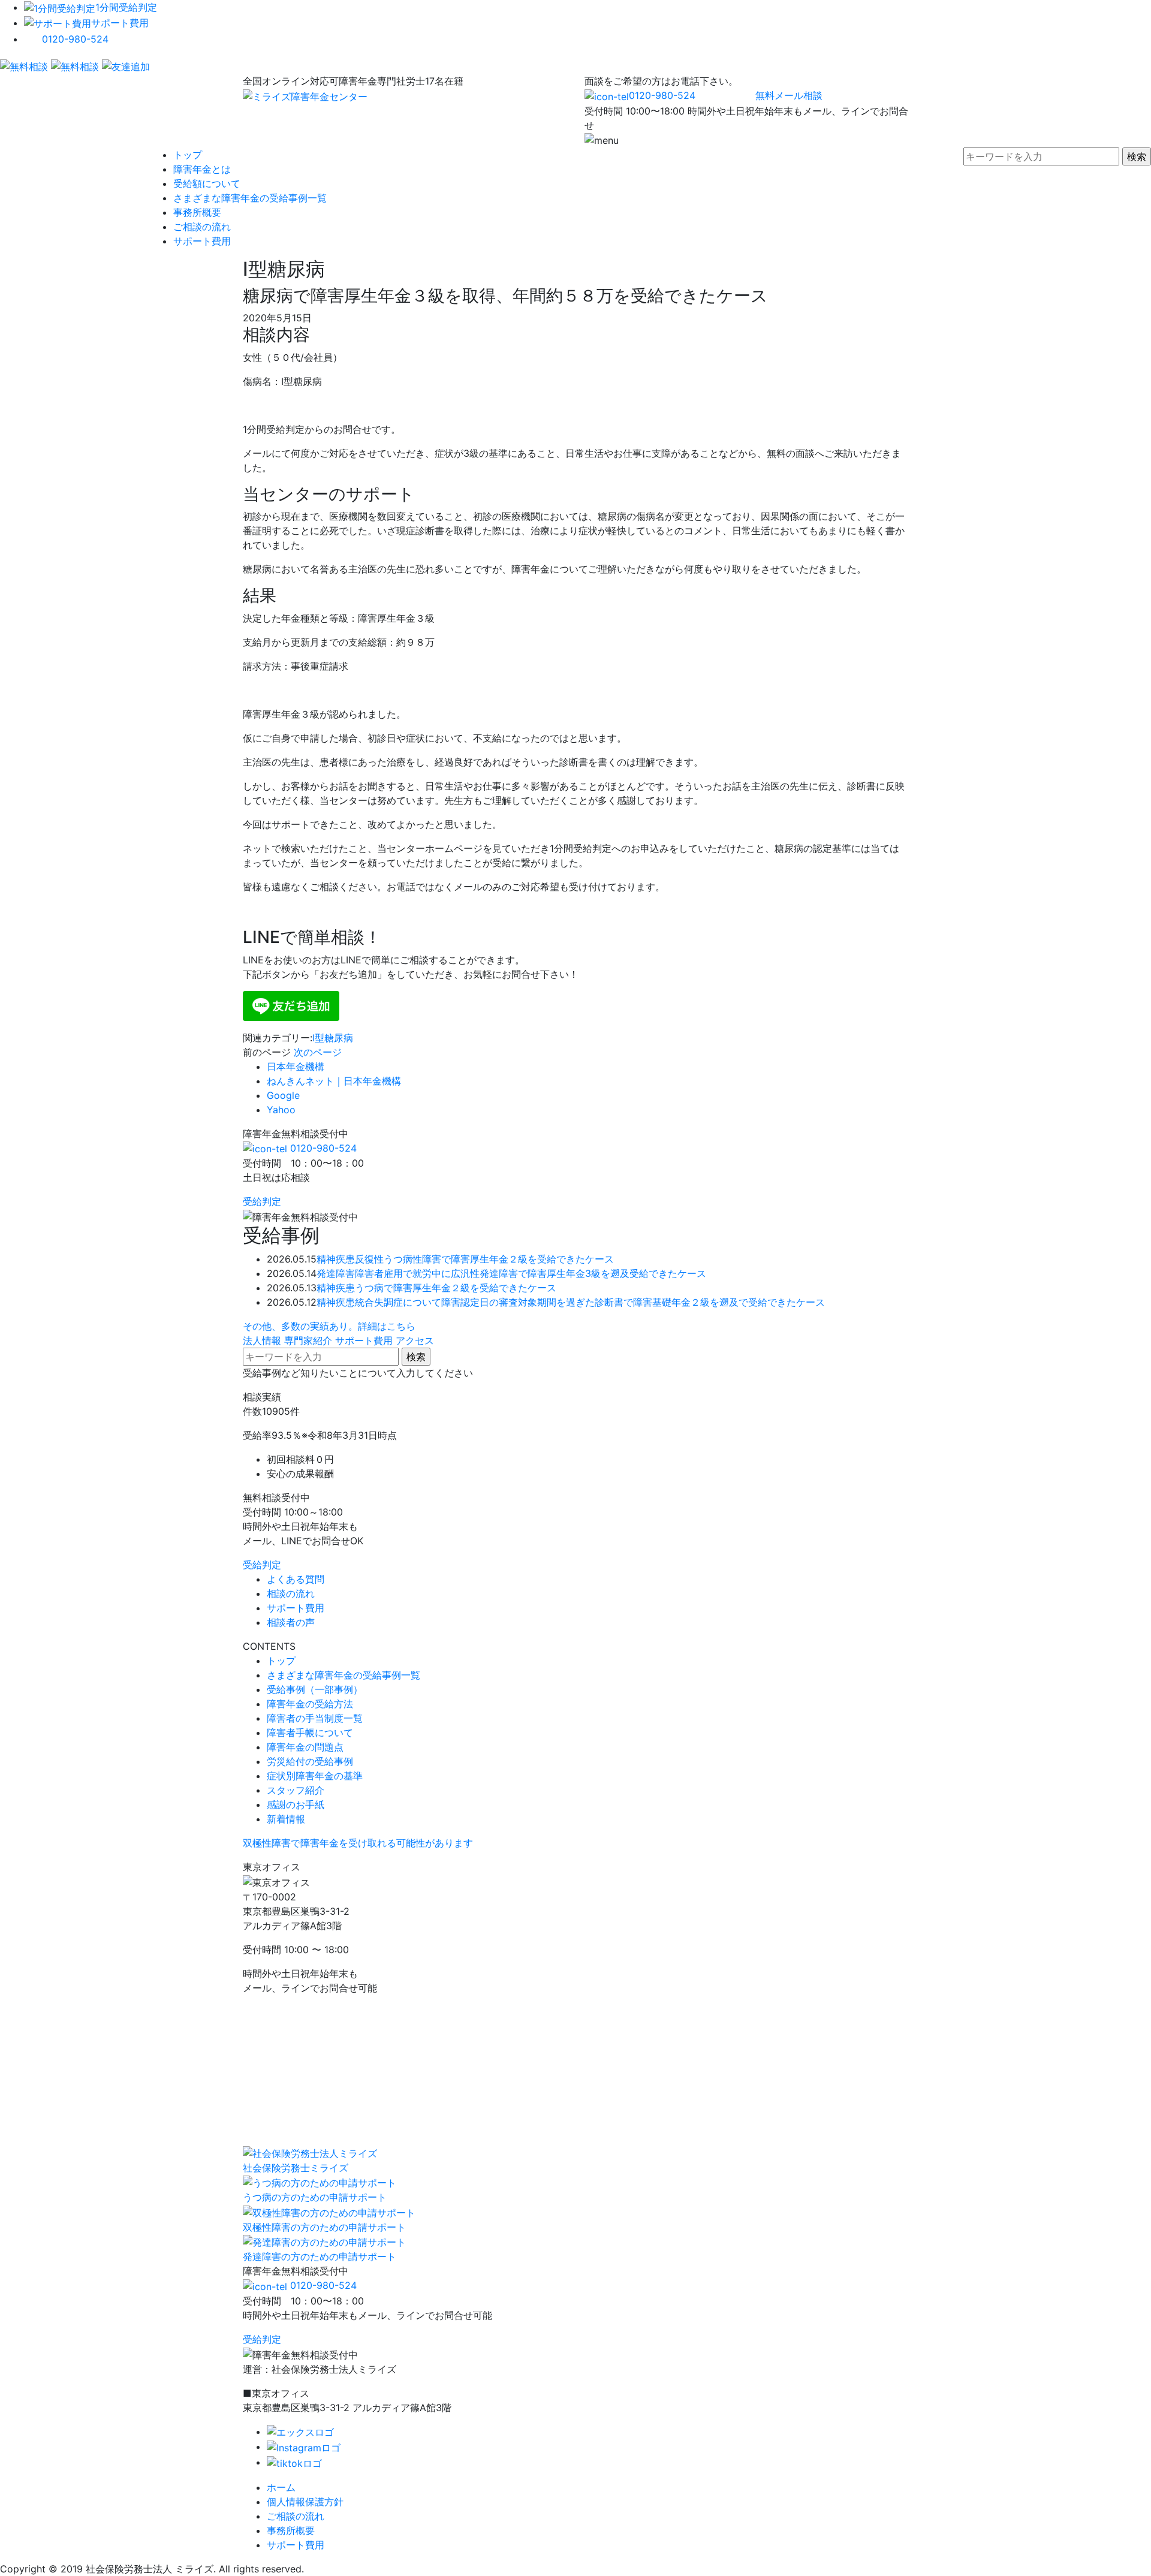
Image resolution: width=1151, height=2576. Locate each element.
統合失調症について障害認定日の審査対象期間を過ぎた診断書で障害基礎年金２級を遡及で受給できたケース (590, 1302)
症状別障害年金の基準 (315, 1776)
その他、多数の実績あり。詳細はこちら (329, 1326)
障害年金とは (202, 169)
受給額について (207, 183)
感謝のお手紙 (296, 1804)
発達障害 (336, 1273)
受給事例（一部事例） (315, 1689)
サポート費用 (120, 23)
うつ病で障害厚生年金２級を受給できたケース (456, 1288)
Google (283, 1095)
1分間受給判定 (126, 7)
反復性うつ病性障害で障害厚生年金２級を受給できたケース (484, 1259)
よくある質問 (296, 1579)
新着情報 (286, 1819)
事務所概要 (197, 212)
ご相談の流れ (202, 227)
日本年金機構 (296, 1066)
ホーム (281, 2487)
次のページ (318, 1052)
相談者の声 (291, 1622)
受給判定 (262, 1201)
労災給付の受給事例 (310, 1761)
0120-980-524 (75, 39)
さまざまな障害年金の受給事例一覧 (250, 198)
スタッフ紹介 (296, 1790)
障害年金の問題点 (305, 1747)
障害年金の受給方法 (310, 1704)
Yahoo (281, 1110)
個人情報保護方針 (305, 2502)
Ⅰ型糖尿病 (333, 1038)
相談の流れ (291, 1593)
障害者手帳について (310, 1733)
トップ (188, 155)
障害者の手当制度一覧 (315, 1718)
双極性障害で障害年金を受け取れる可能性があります (358, 1843)
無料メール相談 (789, 95)
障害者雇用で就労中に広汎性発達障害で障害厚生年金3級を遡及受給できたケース (531, 1273)
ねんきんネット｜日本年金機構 (334, 1081)
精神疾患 (336, 1259)
